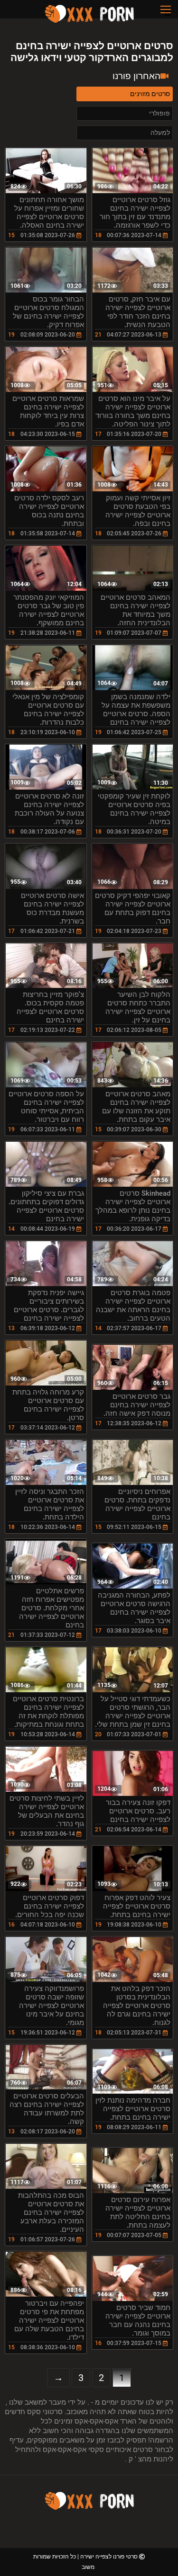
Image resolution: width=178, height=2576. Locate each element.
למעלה (160, 133)
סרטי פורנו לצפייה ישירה (108, 2557)
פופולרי (159, 113)
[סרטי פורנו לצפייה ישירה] (89, 21)
